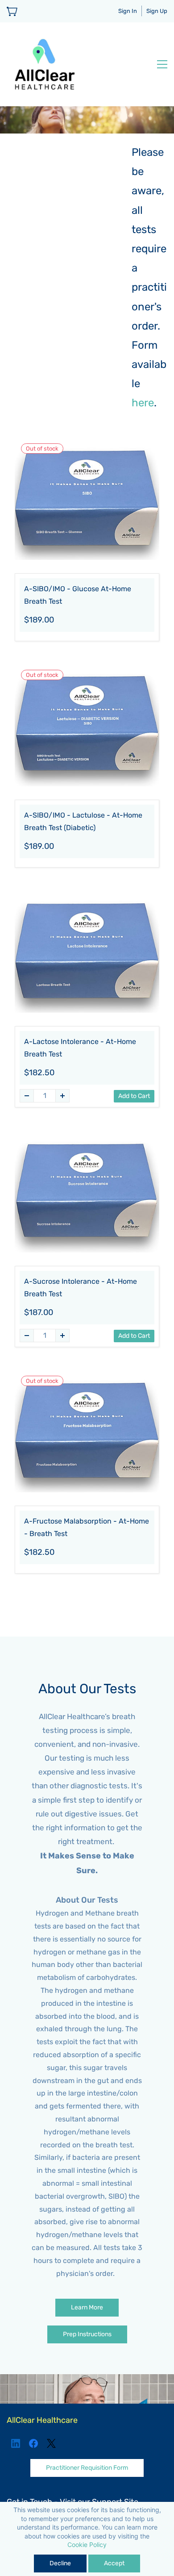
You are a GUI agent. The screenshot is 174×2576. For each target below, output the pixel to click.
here (143, 403)
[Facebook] (33, 2443)
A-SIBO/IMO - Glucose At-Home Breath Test (78, 595)
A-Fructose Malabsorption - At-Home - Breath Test (87, 1528)
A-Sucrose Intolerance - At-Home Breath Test (81, 1288)
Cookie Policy (87, 2545)
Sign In (128, 11)
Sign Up (157, 11)
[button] (87, 2308)
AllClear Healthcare (42, 2420)
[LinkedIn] (16, 2443)
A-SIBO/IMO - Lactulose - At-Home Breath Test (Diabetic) (83, 822)
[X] (51, 2443)
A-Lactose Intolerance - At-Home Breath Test (80, 1048)
